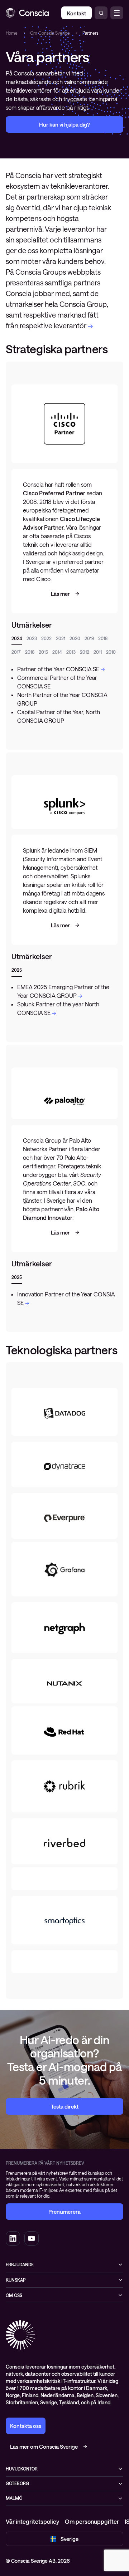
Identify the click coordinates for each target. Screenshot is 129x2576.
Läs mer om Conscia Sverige (44, 2447)
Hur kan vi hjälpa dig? (64, 124)
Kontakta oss (26, 2426)
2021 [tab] (61, 638)
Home (12, 33)
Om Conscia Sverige (50, 33)
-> (90, 325)
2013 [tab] (71, 652)
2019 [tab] (89, 638)
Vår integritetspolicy (32, 2521)
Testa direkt (65, 2106)
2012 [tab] (85, 652)
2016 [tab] (30, 652)
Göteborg (17, 2483)
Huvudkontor (22, 2469)
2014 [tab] (57, 652)
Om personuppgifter (92, 2521)
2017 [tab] (16, 652)
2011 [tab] (98, 652)
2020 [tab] (75, 638)
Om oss (14, 2295)
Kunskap (16, 2280)
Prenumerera (64, 2212)
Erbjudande (20, 2265)
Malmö (14, 2498)
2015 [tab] (43, 652)
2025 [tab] (17, 970)
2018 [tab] (103, 638)
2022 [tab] (46, 638)
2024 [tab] (17, 638)
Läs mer (60, 594)
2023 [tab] (32, 638)
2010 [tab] (111, 652)
